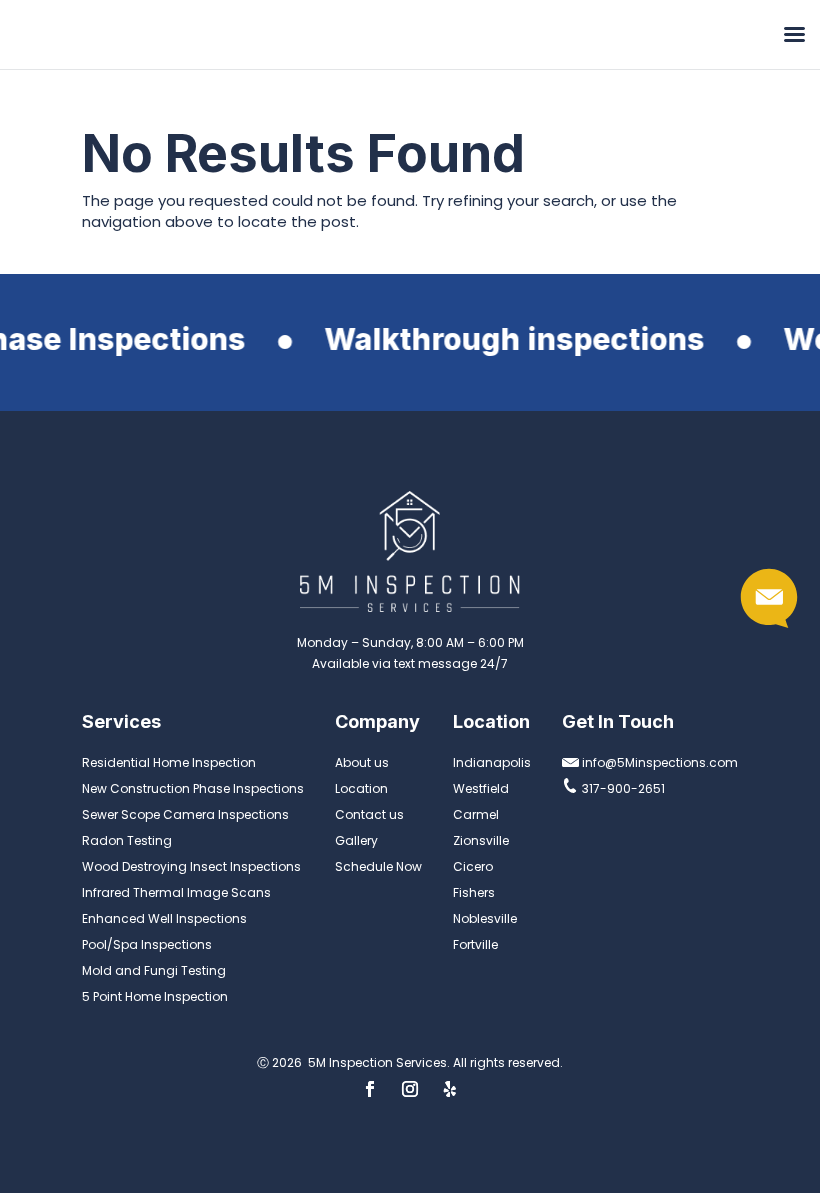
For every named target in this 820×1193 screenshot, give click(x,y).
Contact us (369, 814)
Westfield (481, 788)
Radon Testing (127, 840)
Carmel (476, 814)
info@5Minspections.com (658, 762)
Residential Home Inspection (169, 762)
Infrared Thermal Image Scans (176, 892)
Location (361, 788)
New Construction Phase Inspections (193, 788)
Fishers (474, 892)
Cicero (473, 866)
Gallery (356, 840)
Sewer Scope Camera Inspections (185, 814)
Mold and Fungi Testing (154, 970)
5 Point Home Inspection (155, 996)
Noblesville (485, 918)
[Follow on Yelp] (450, 1089)
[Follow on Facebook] (370, 1089)
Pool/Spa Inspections (147, 944)
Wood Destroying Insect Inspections (191, 866)
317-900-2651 (622, 788)
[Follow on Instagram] (410, 1089)
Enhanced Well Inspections (164, 918)
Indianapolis (492, 762)
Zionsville (481, 840)
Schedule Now (378, 866)
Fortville (475, 944)
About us (362, 762)
